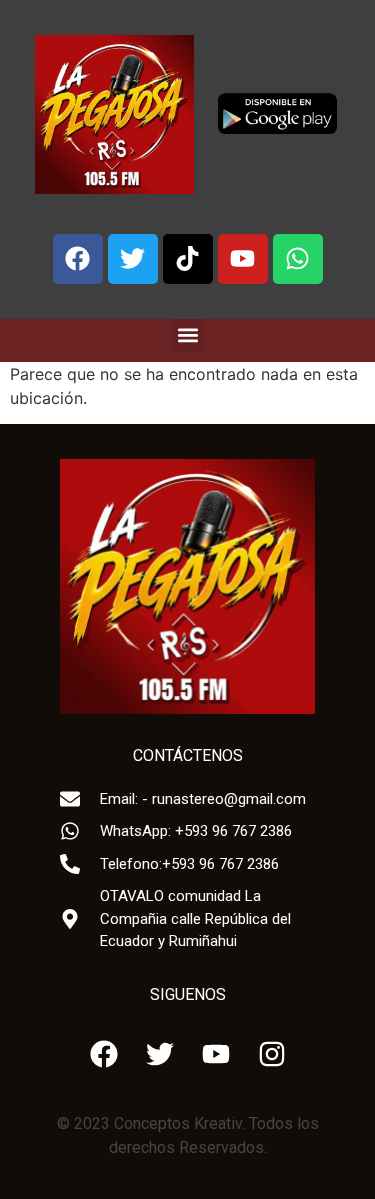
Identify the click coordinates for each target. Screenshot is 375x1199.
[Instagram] (272, 1054)
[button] (187, 335)
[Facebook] (78, 259)
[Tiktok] (188, 259)
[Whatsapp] (298, 259)
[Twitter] (133, 259)
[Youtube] (243, 259)
